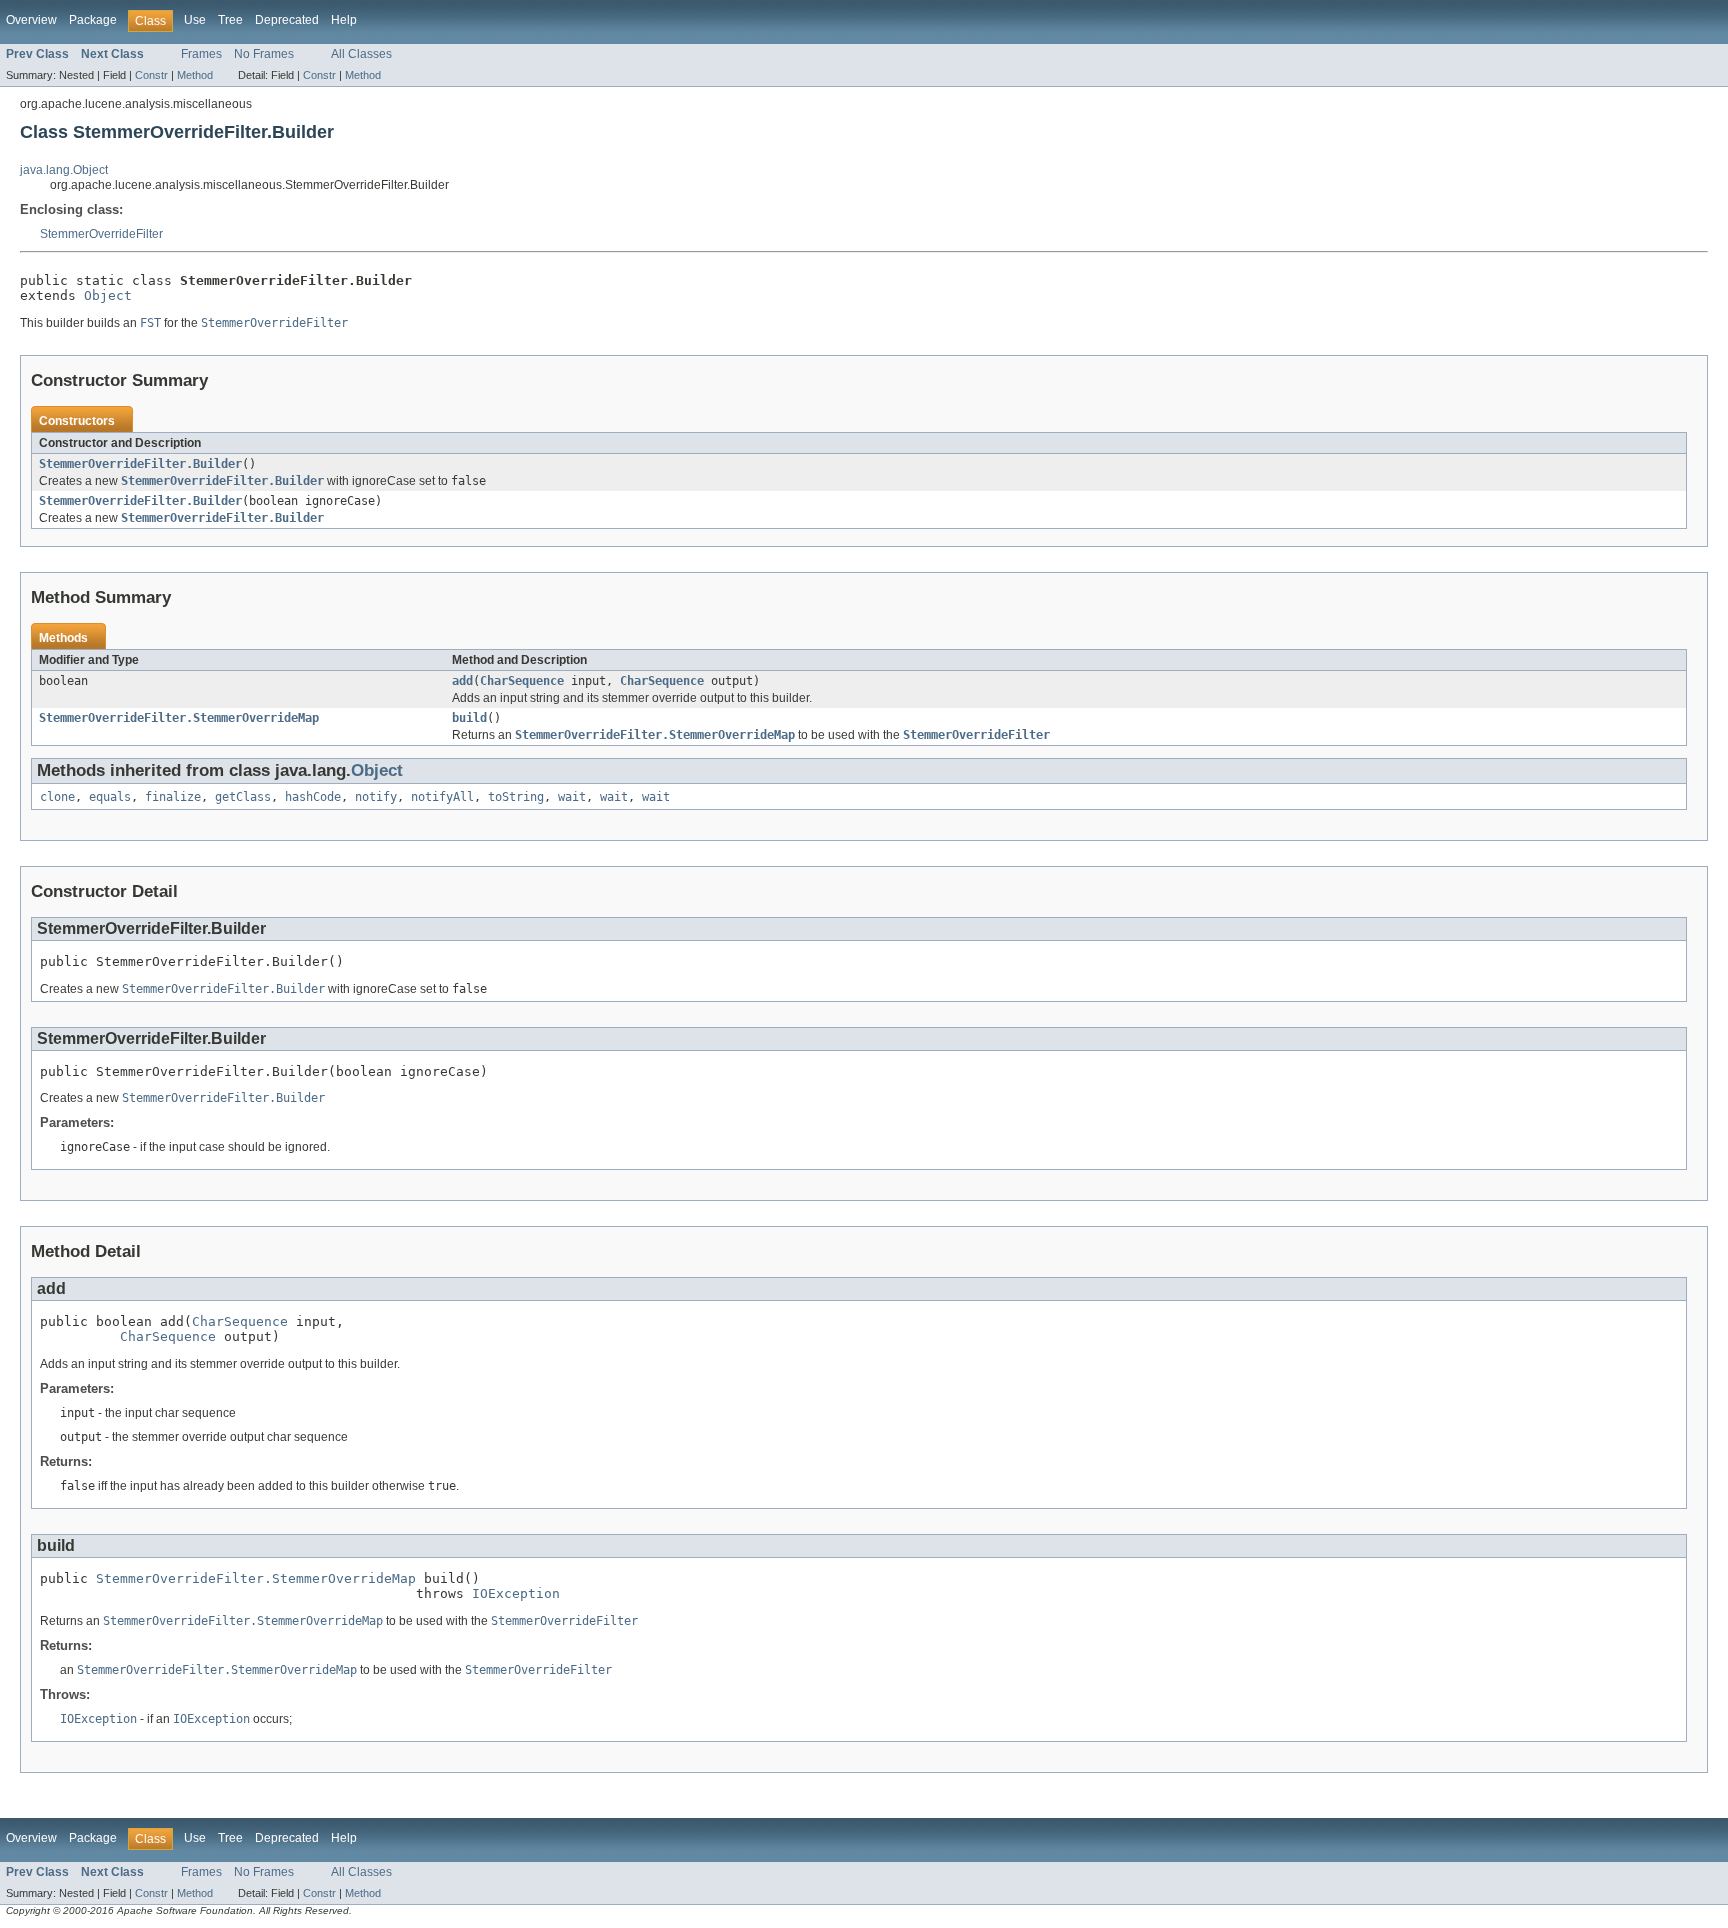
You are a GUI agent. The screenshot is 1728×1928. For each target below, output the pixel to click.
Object (108, 295)
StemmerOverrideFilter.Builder (140, 464)
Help (344, 20)
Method (195, 75)
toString (516, 797)
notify (376, 797)
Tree (230, 20)
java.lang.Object (64, 170)
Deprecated (287, 20)
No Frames (264, 54)
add (462, 681)
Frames (201, 54)
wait (572, 797)
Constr (151, 75)
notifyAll (442, 797)
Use (195, 20)
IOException (516, 1593)
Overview (31, 20)
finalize (173, 797)
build (469, 718)
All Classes (361, 54)
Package (93, 20)
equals (110, 797)
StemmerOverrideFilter (101, 234)
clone (57, 797)
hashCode (313, 797)
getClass (243, 797)
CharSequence (522, 681)
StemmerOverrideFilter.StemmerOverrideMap (179, 718)
